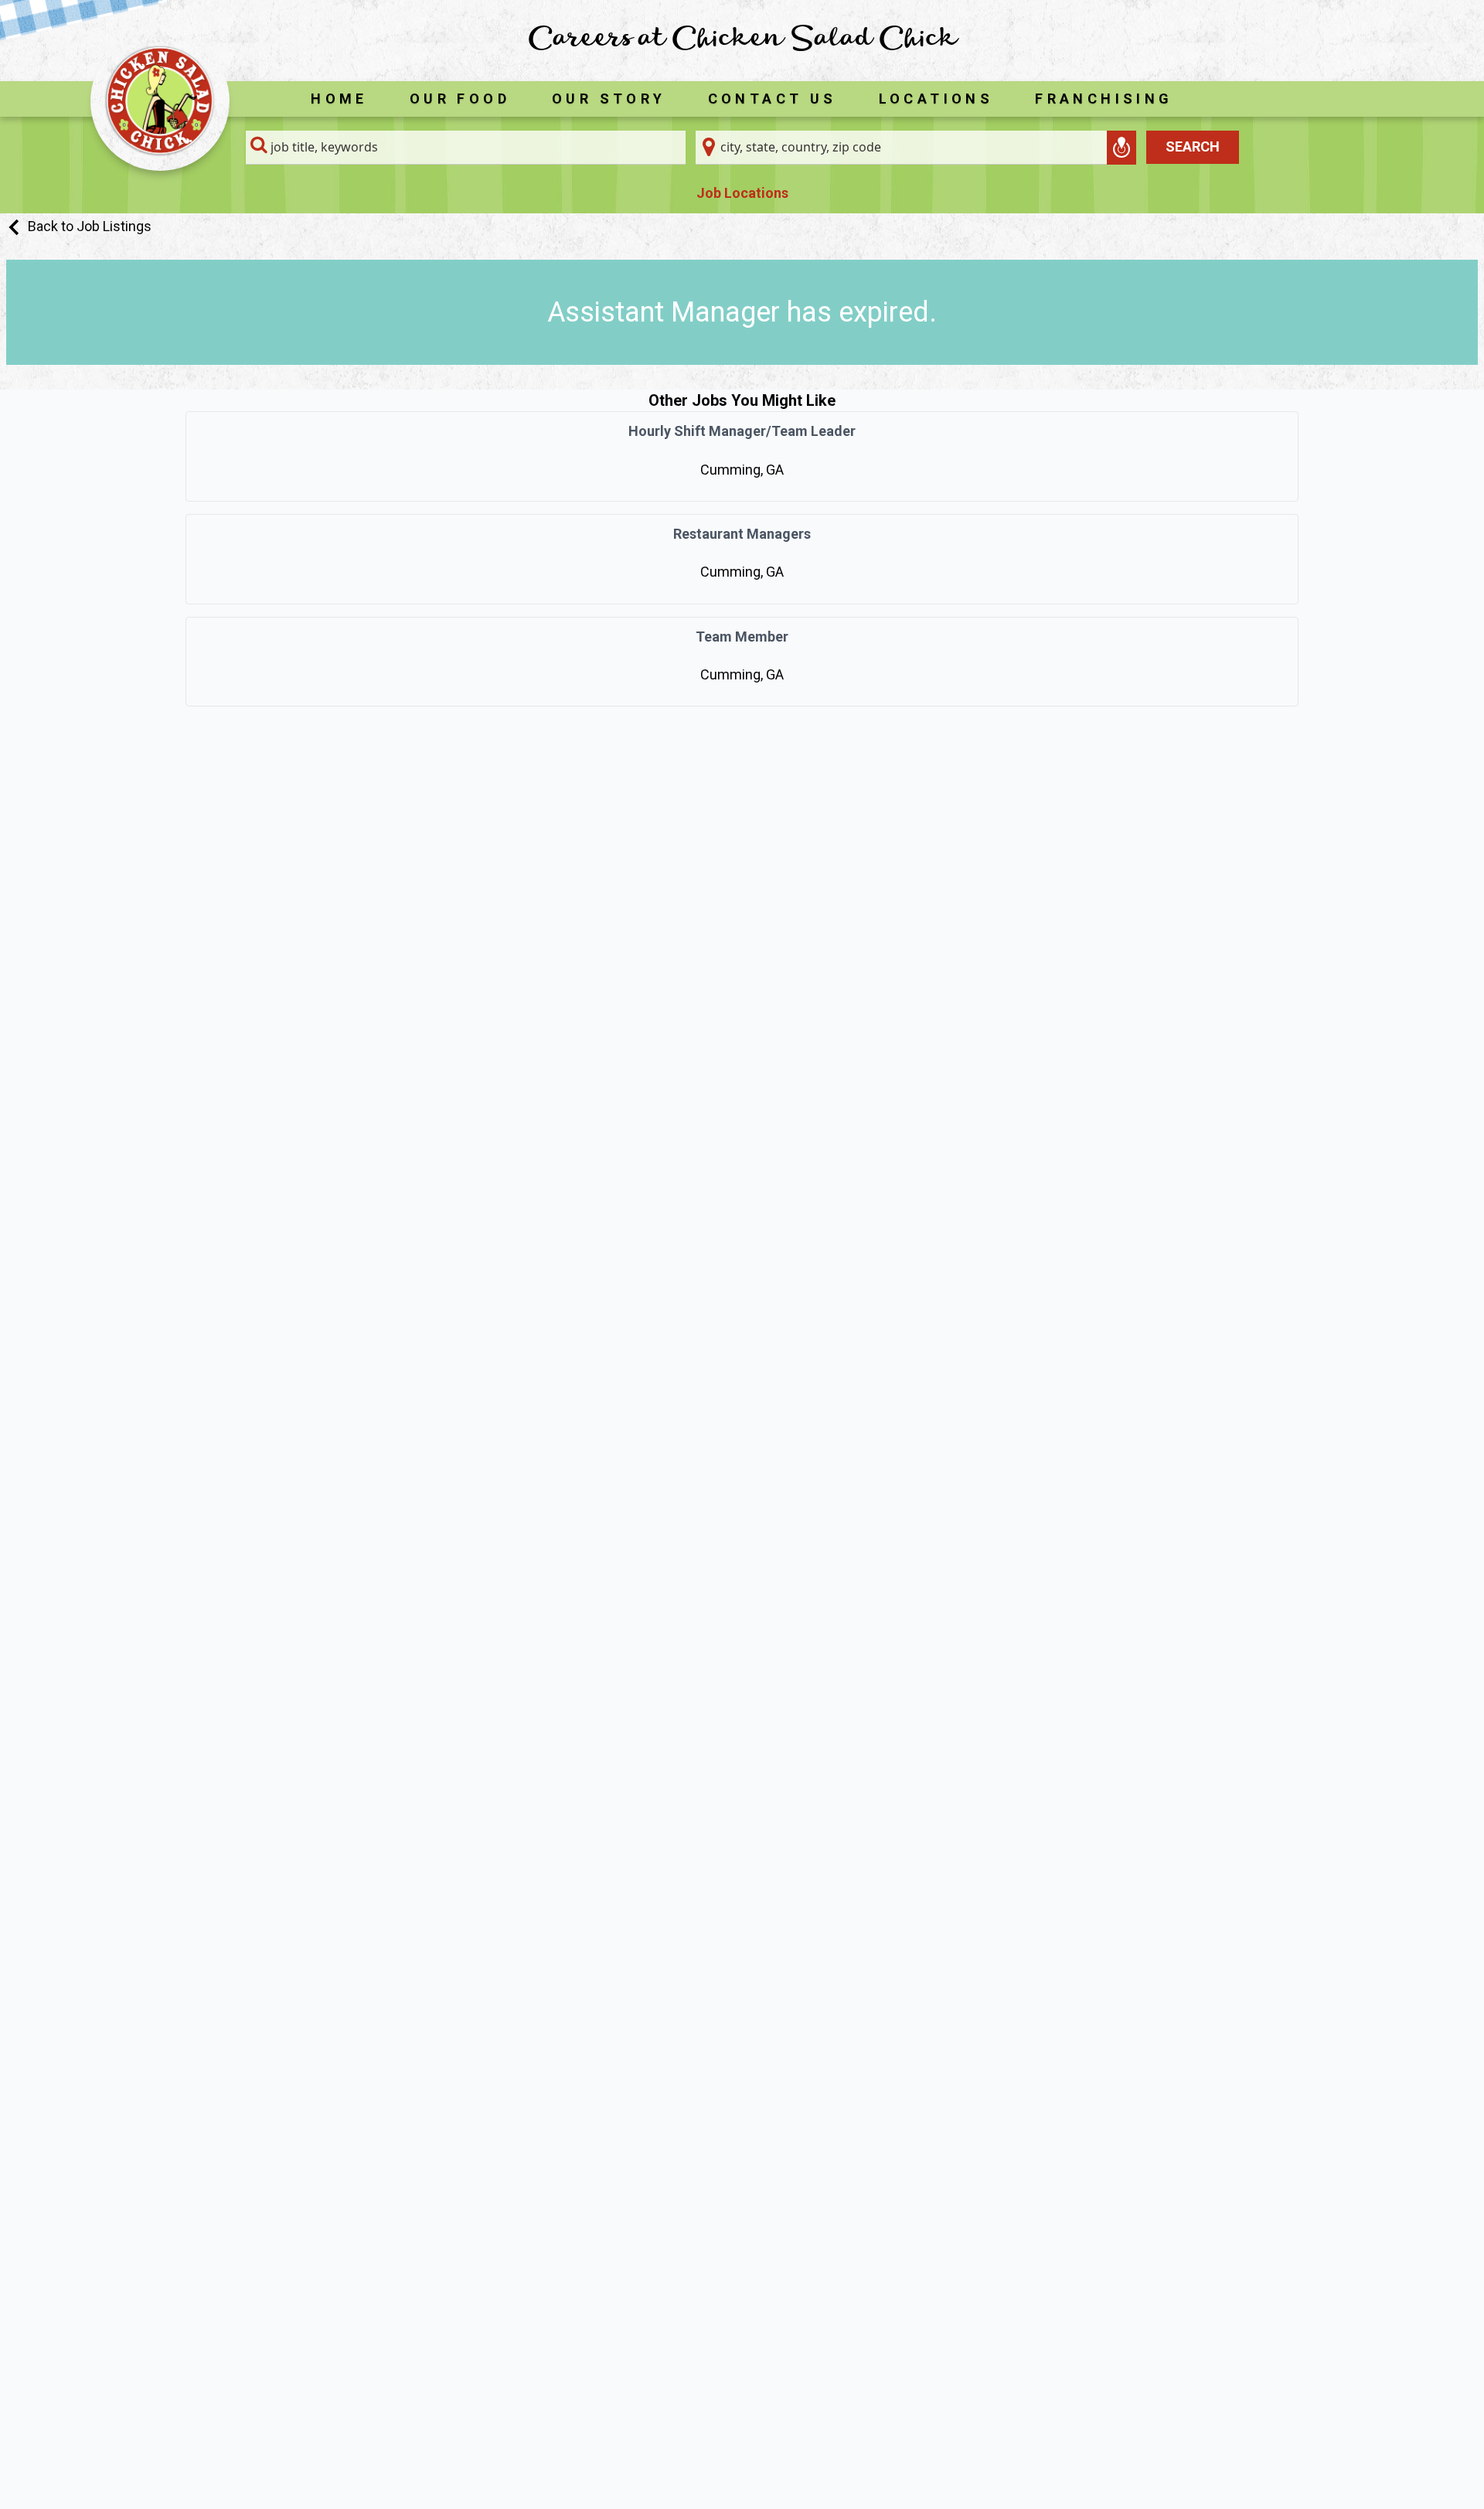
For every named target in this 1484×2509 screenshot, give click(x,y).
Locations (936, 99)
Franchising (1104, 99)
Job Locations (742, 193)
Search (1193, 146)
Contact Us (773, 99)
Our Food (460, 99)
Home (339, 99)
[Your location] (1122, 148)
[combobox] (466, 148)
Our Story (609, 99)
